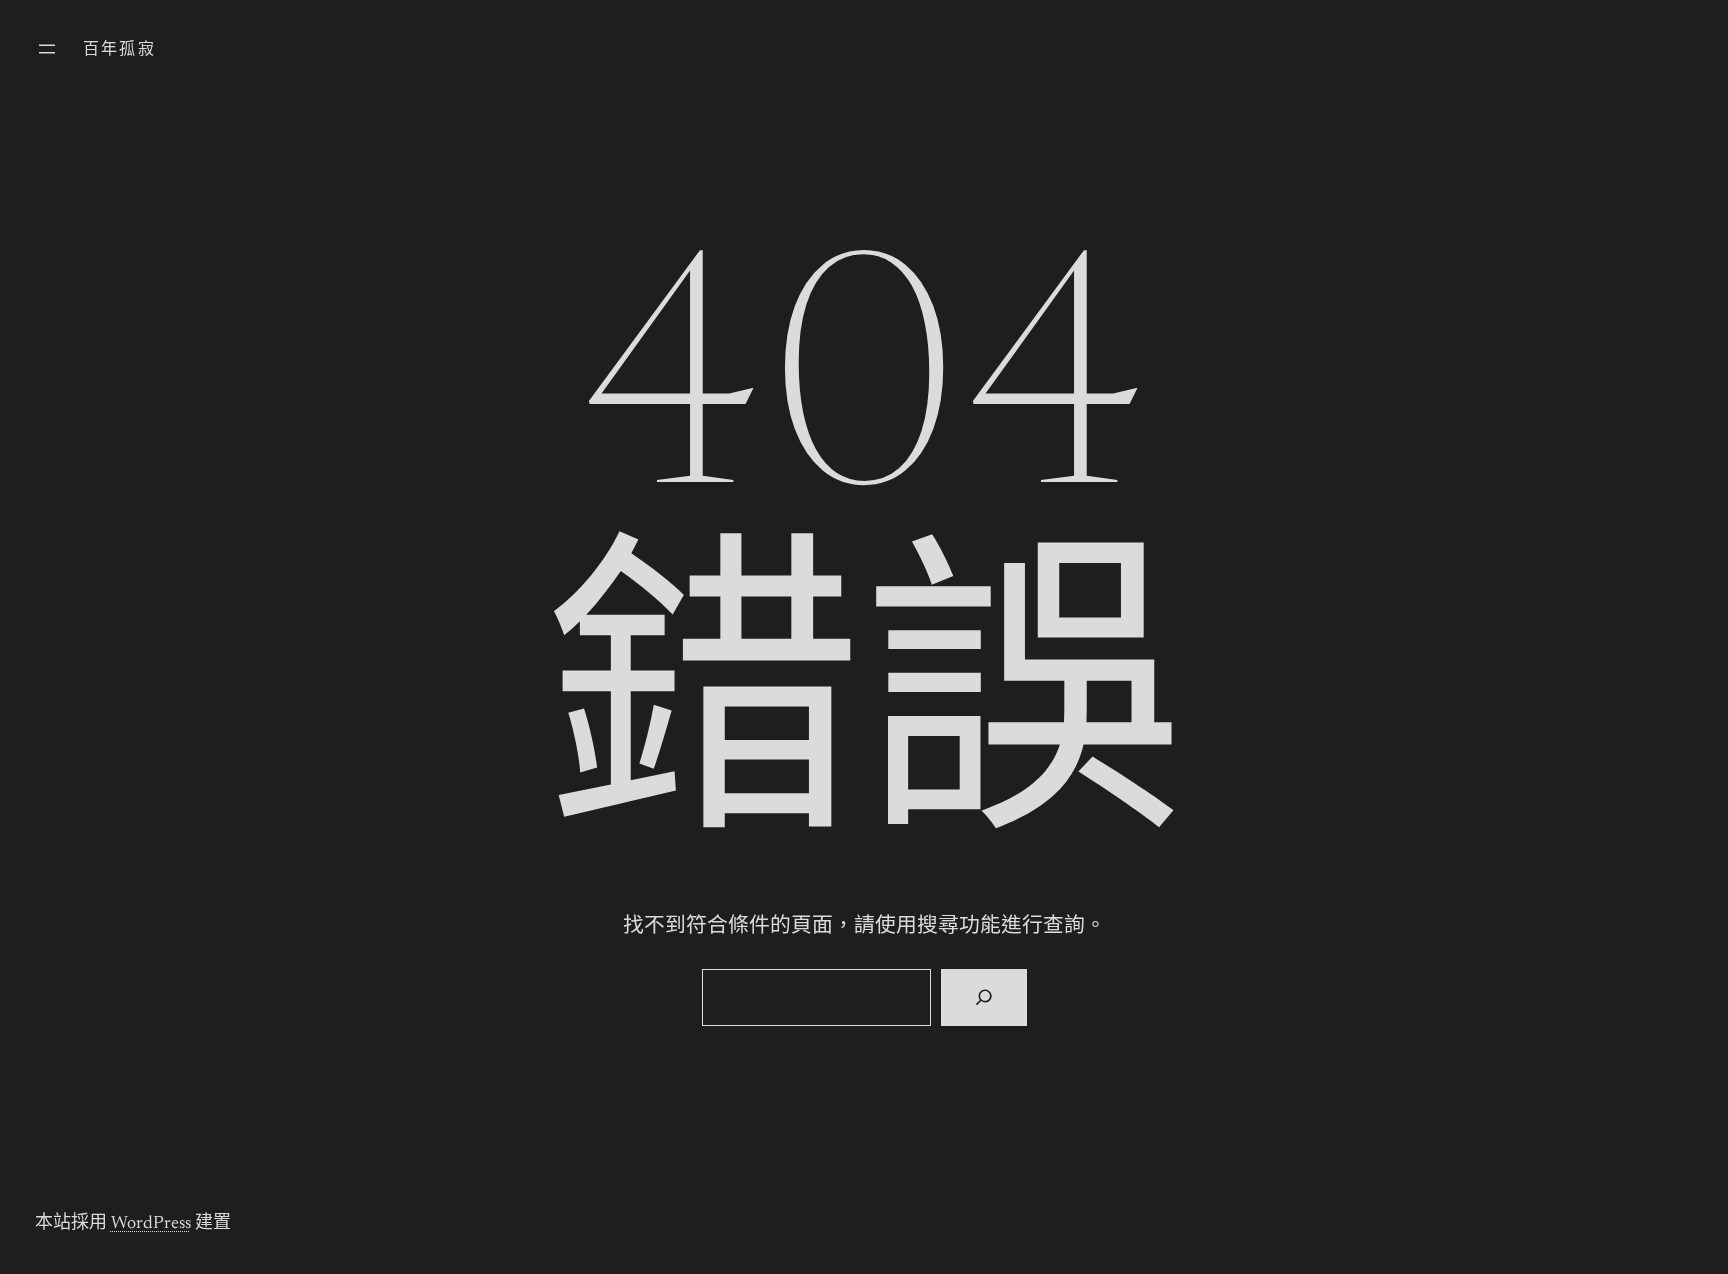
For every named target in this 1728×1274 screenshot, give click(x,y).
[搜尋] (983, 998)
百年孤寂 (120, 50)
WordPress (151, 1224)
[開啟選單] (47, 49)
